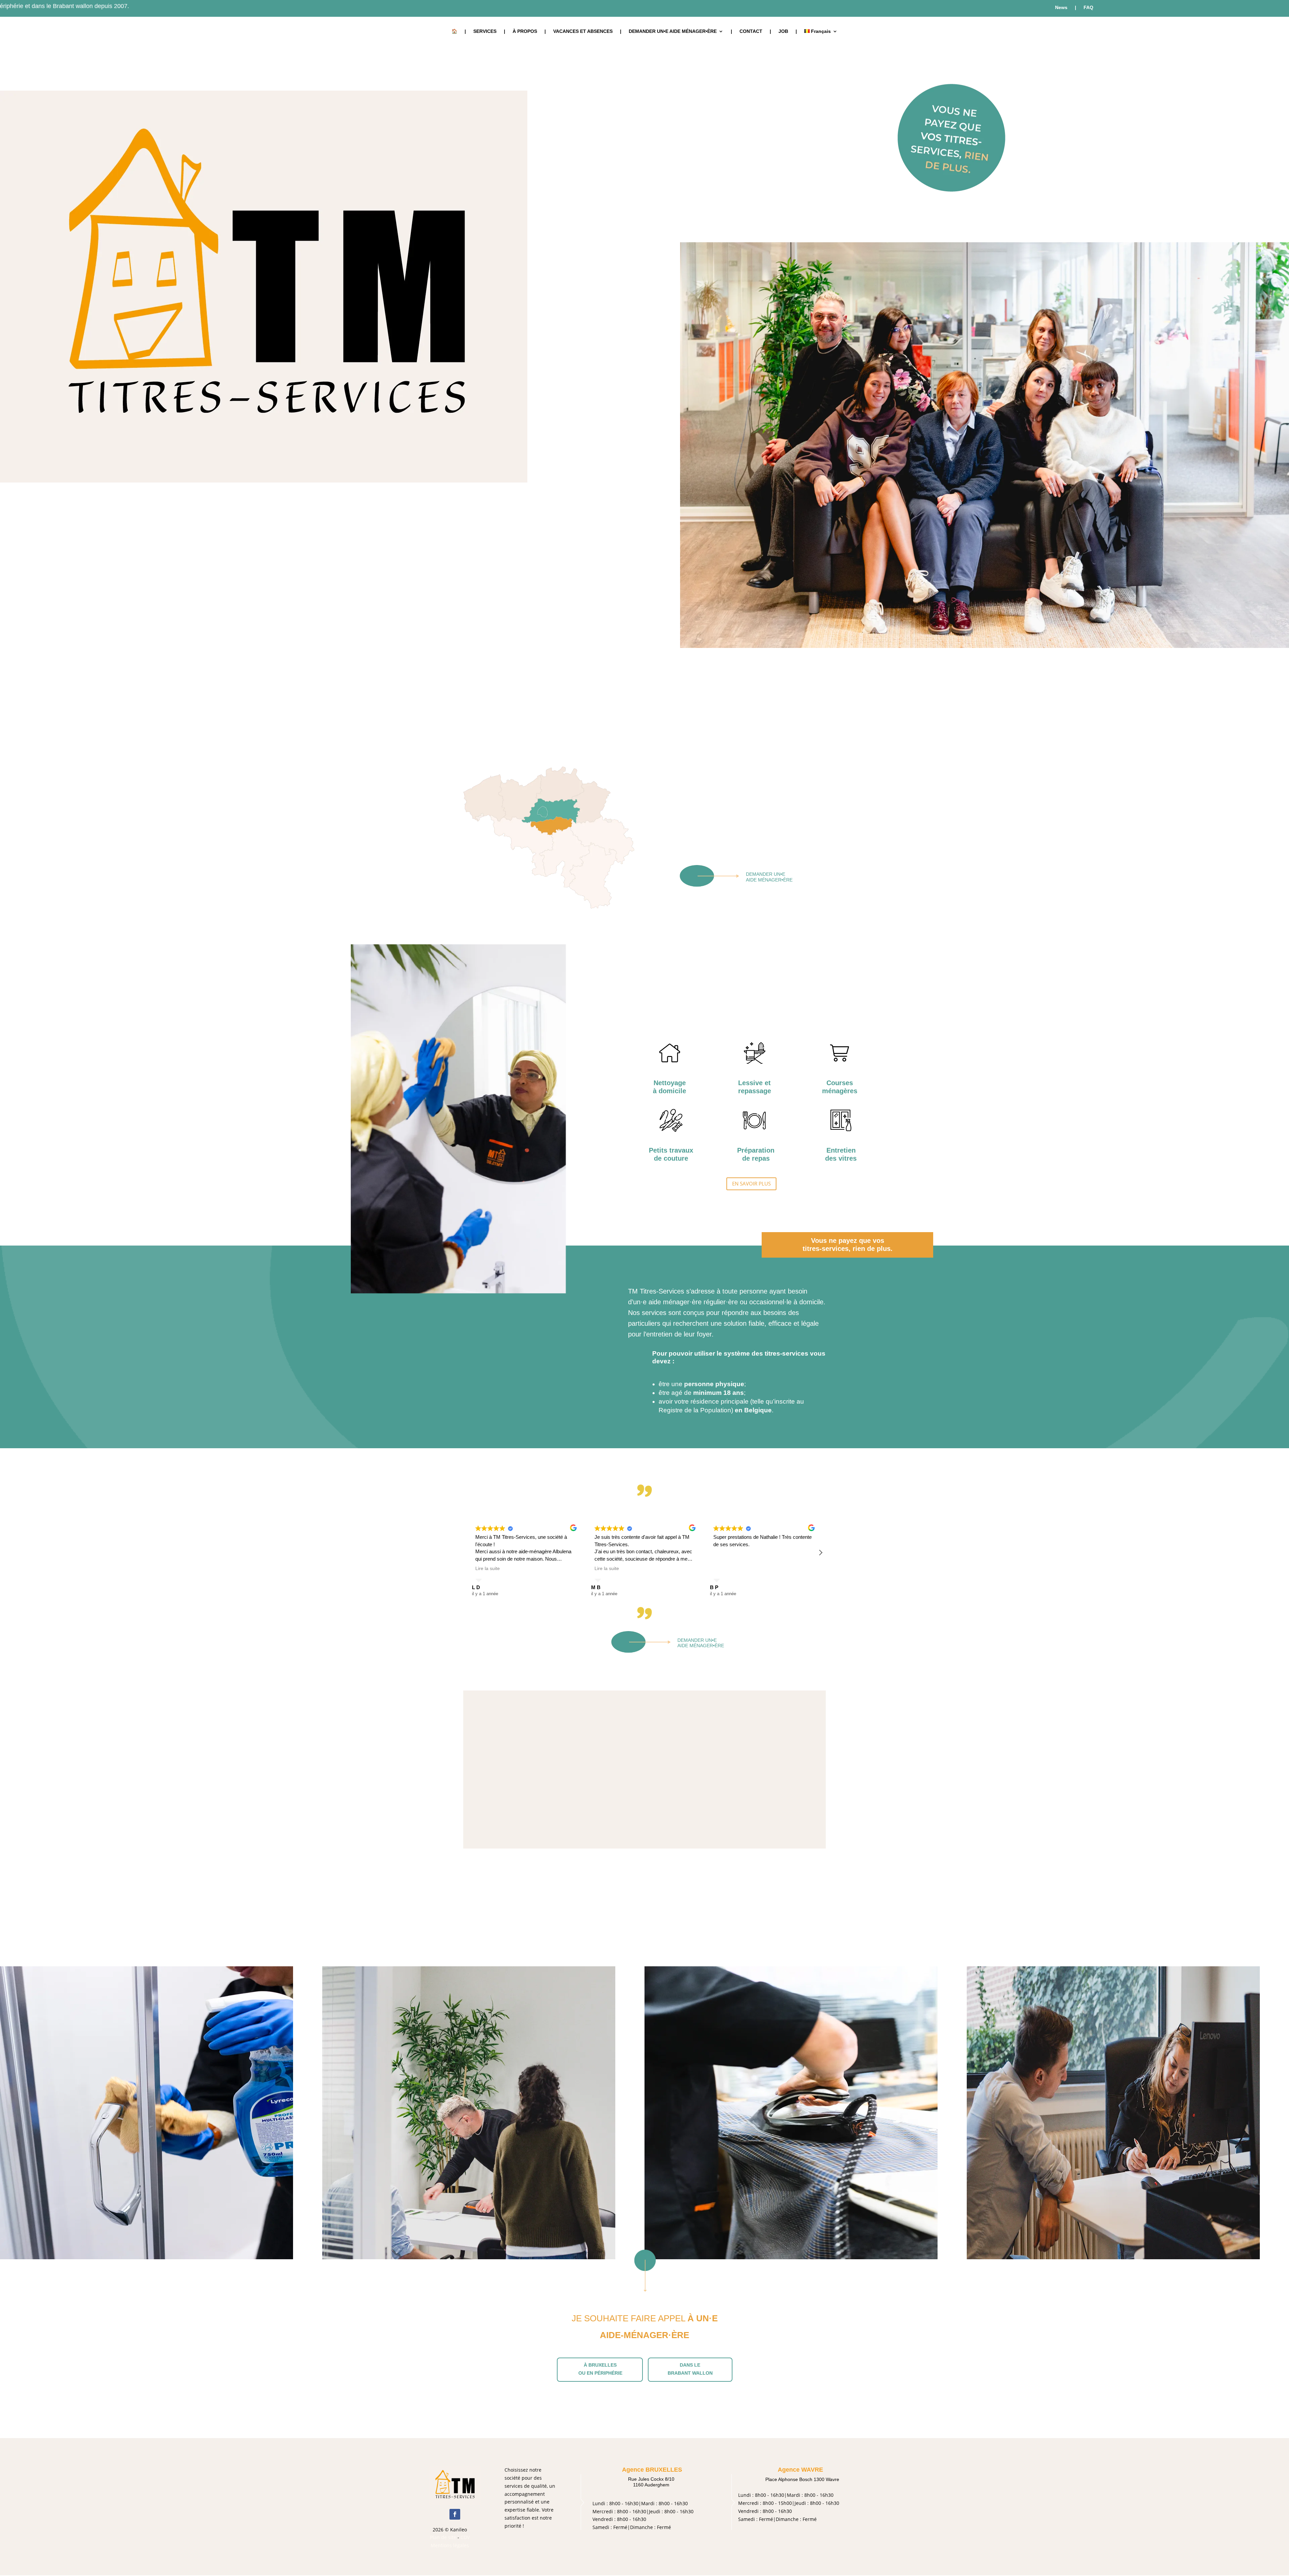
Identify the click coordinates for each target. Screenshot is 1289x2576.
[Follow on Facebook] (455, 2514)
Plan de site (443, 2537)
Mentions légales (450, 2545)
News (1061, 8)
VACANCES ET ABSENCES (583, 31)
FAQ (1088, 8)
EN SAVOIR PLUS (751, 1183)
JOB (783, 31)
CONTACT (751, 31)
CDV (465, 2537)
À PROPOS (525, 31)
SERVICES (485, 31)
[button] (820, 1553)
